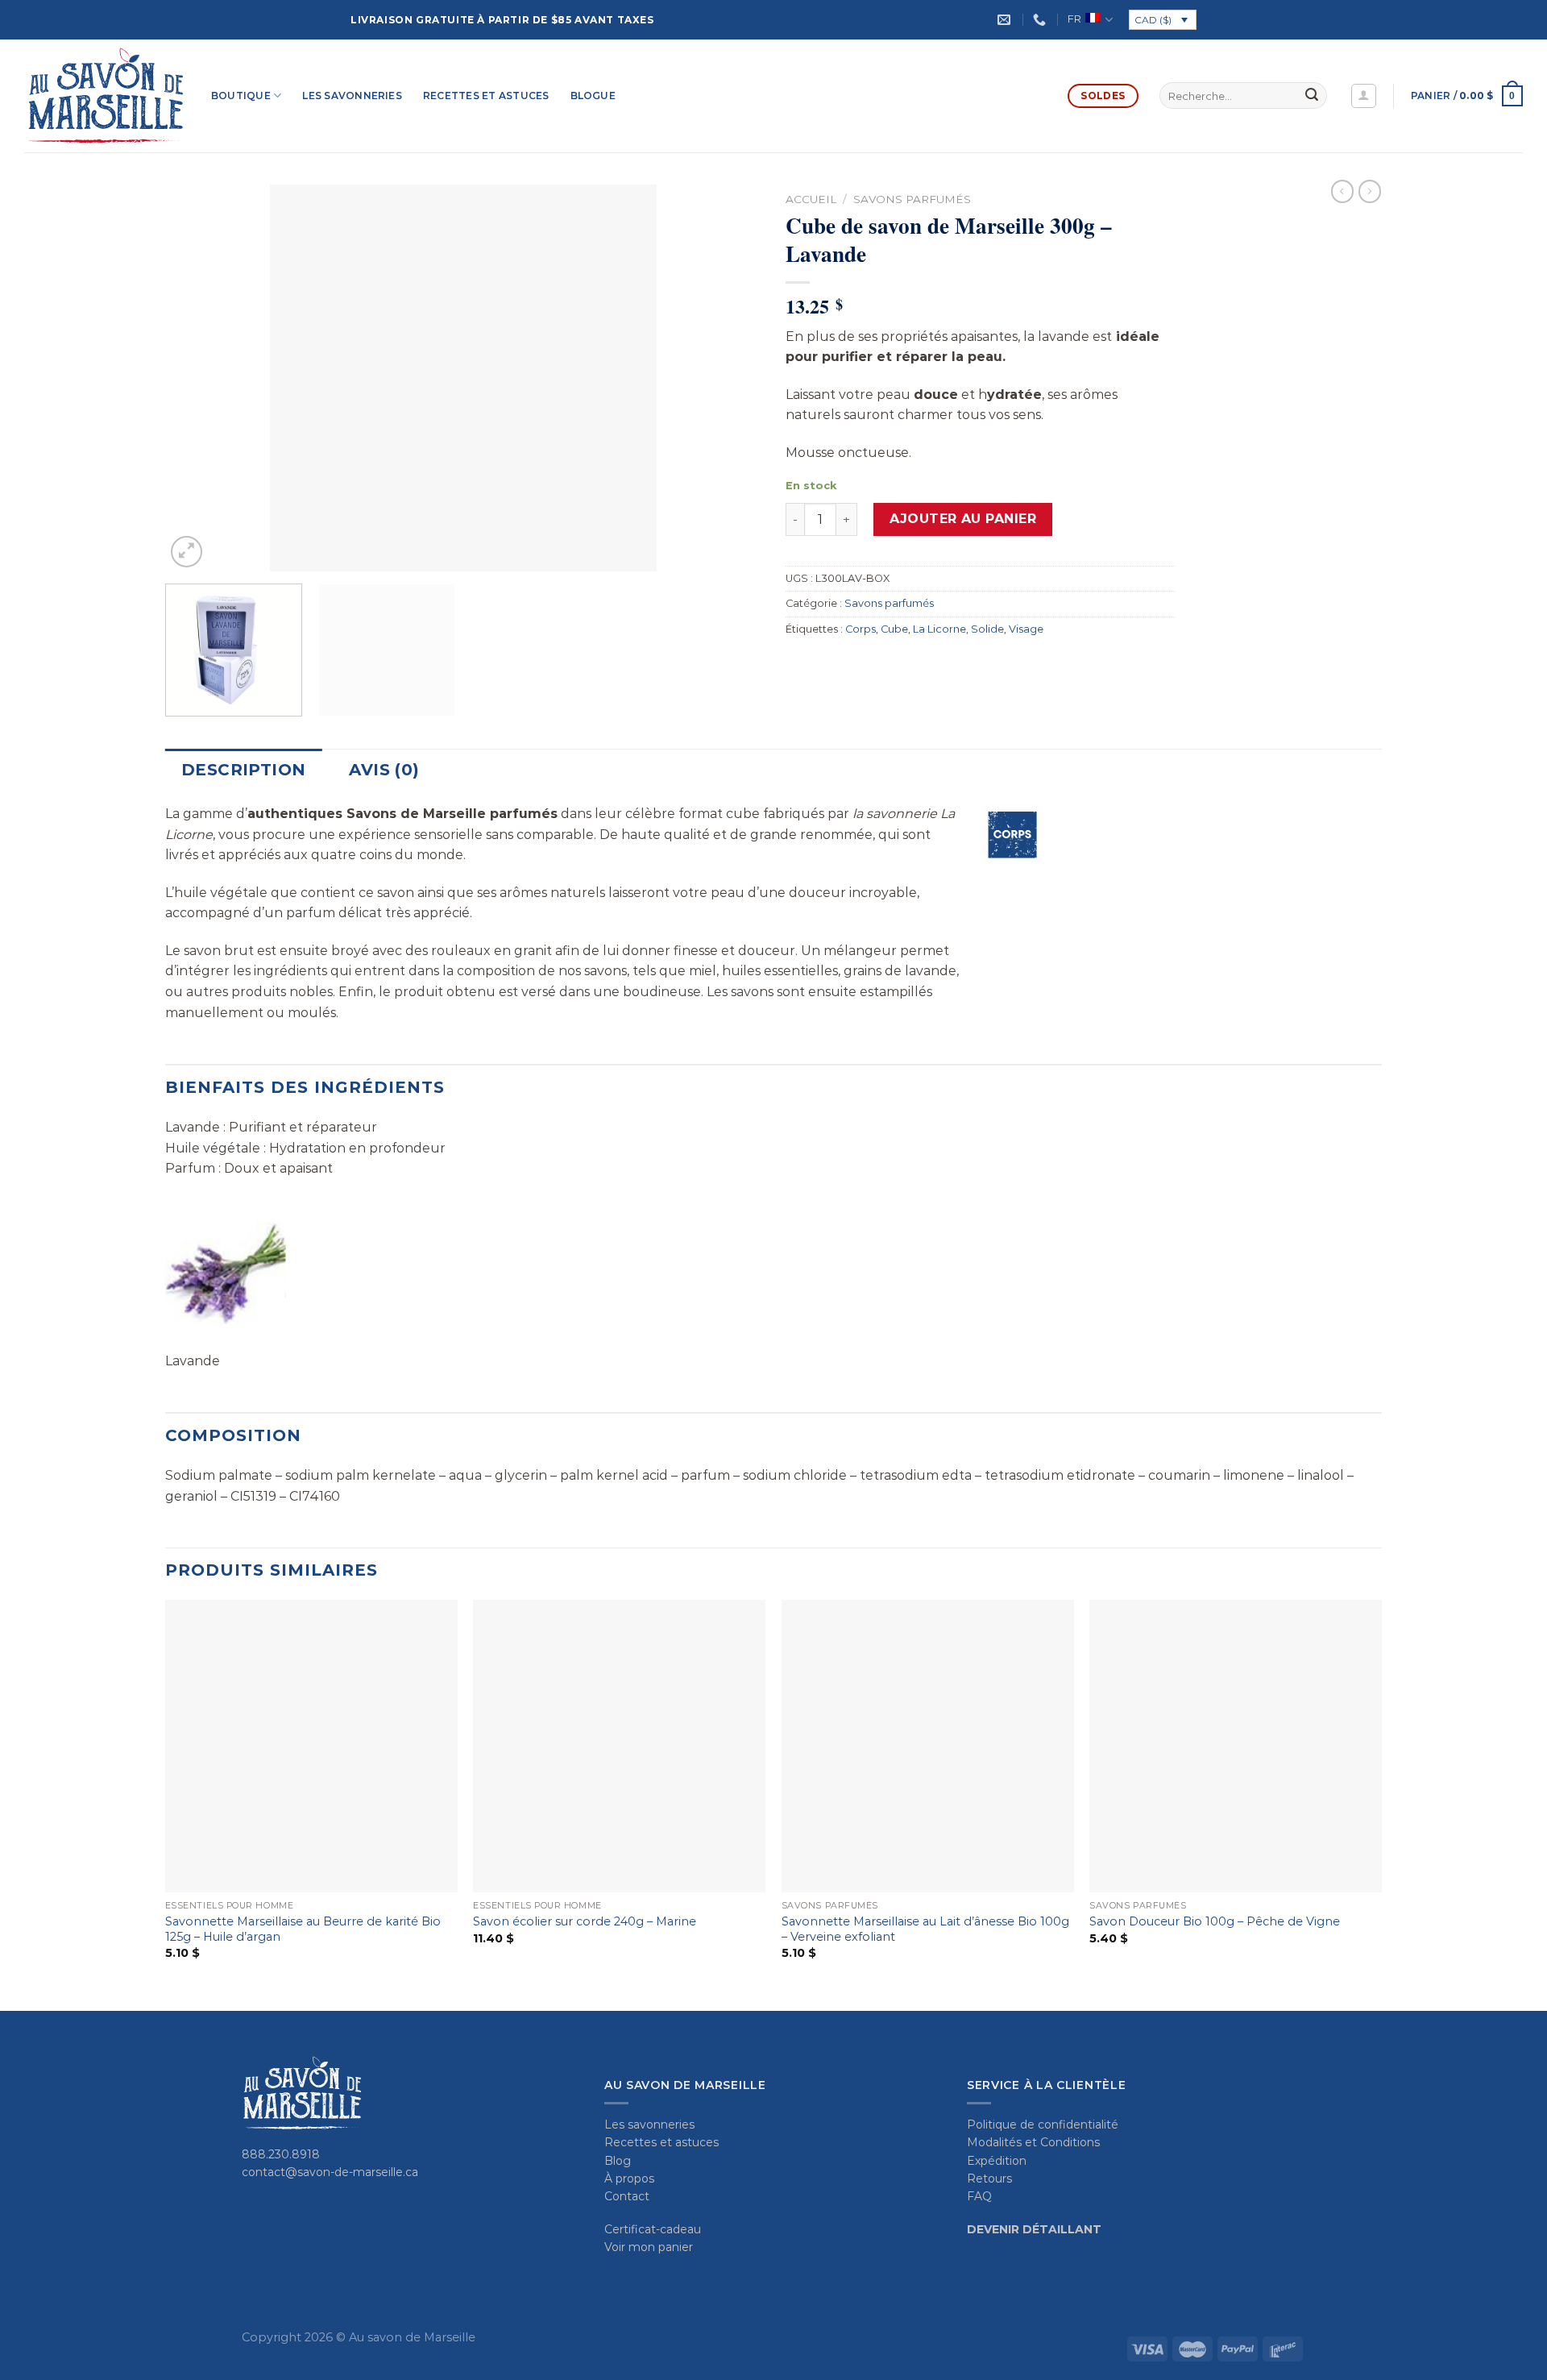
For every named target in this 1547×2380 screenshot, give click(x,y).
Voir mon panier (649, 2247)
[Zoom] (187, 552)
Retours (989, 2179)
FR (1074, 19)
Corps (861, 629)
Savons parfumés (912, 199)
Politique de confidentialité (1043, 2125)
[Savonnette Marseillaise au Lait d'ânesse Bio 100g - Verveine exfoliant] (928, 1746)
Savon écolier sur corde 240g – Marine (585, 1921)
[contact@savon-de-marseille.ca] (1006, 20)
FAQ (979, 2196)
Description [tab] (243, 770)
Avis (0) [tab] (384, 770)
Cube (894, 629)
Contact (627, 2196)
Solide (987, 629)
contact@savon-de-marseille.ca (330, 2172)
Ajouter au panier (963, 519)
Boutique (241, 96)
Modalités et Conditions (1033, 2142)
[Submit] (1312, 96)
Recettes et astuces (486, 96)
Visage (1026, 629)
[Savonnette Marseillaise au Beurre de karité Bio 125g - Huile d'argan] (311, 1746)
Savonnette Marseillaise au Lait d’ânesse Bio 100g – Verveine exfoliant (925, 1929)
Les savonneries (352, 96)
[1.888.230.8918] (1041, 20)
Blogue (593, 96)
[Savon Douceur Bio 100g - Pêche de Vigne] (1236, 1746)
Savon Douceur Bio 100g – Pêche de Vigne (1215, 1921)
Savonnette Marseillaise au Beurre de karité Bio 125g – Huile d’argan (303, 1929)
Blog (618, 2161)
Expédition (997, 2161)
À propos (629, 2179)
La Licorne (939, 629)
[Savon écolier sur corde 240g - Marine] (619, 1746)
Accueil (811, 199)
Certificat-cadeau (653, 2229)
